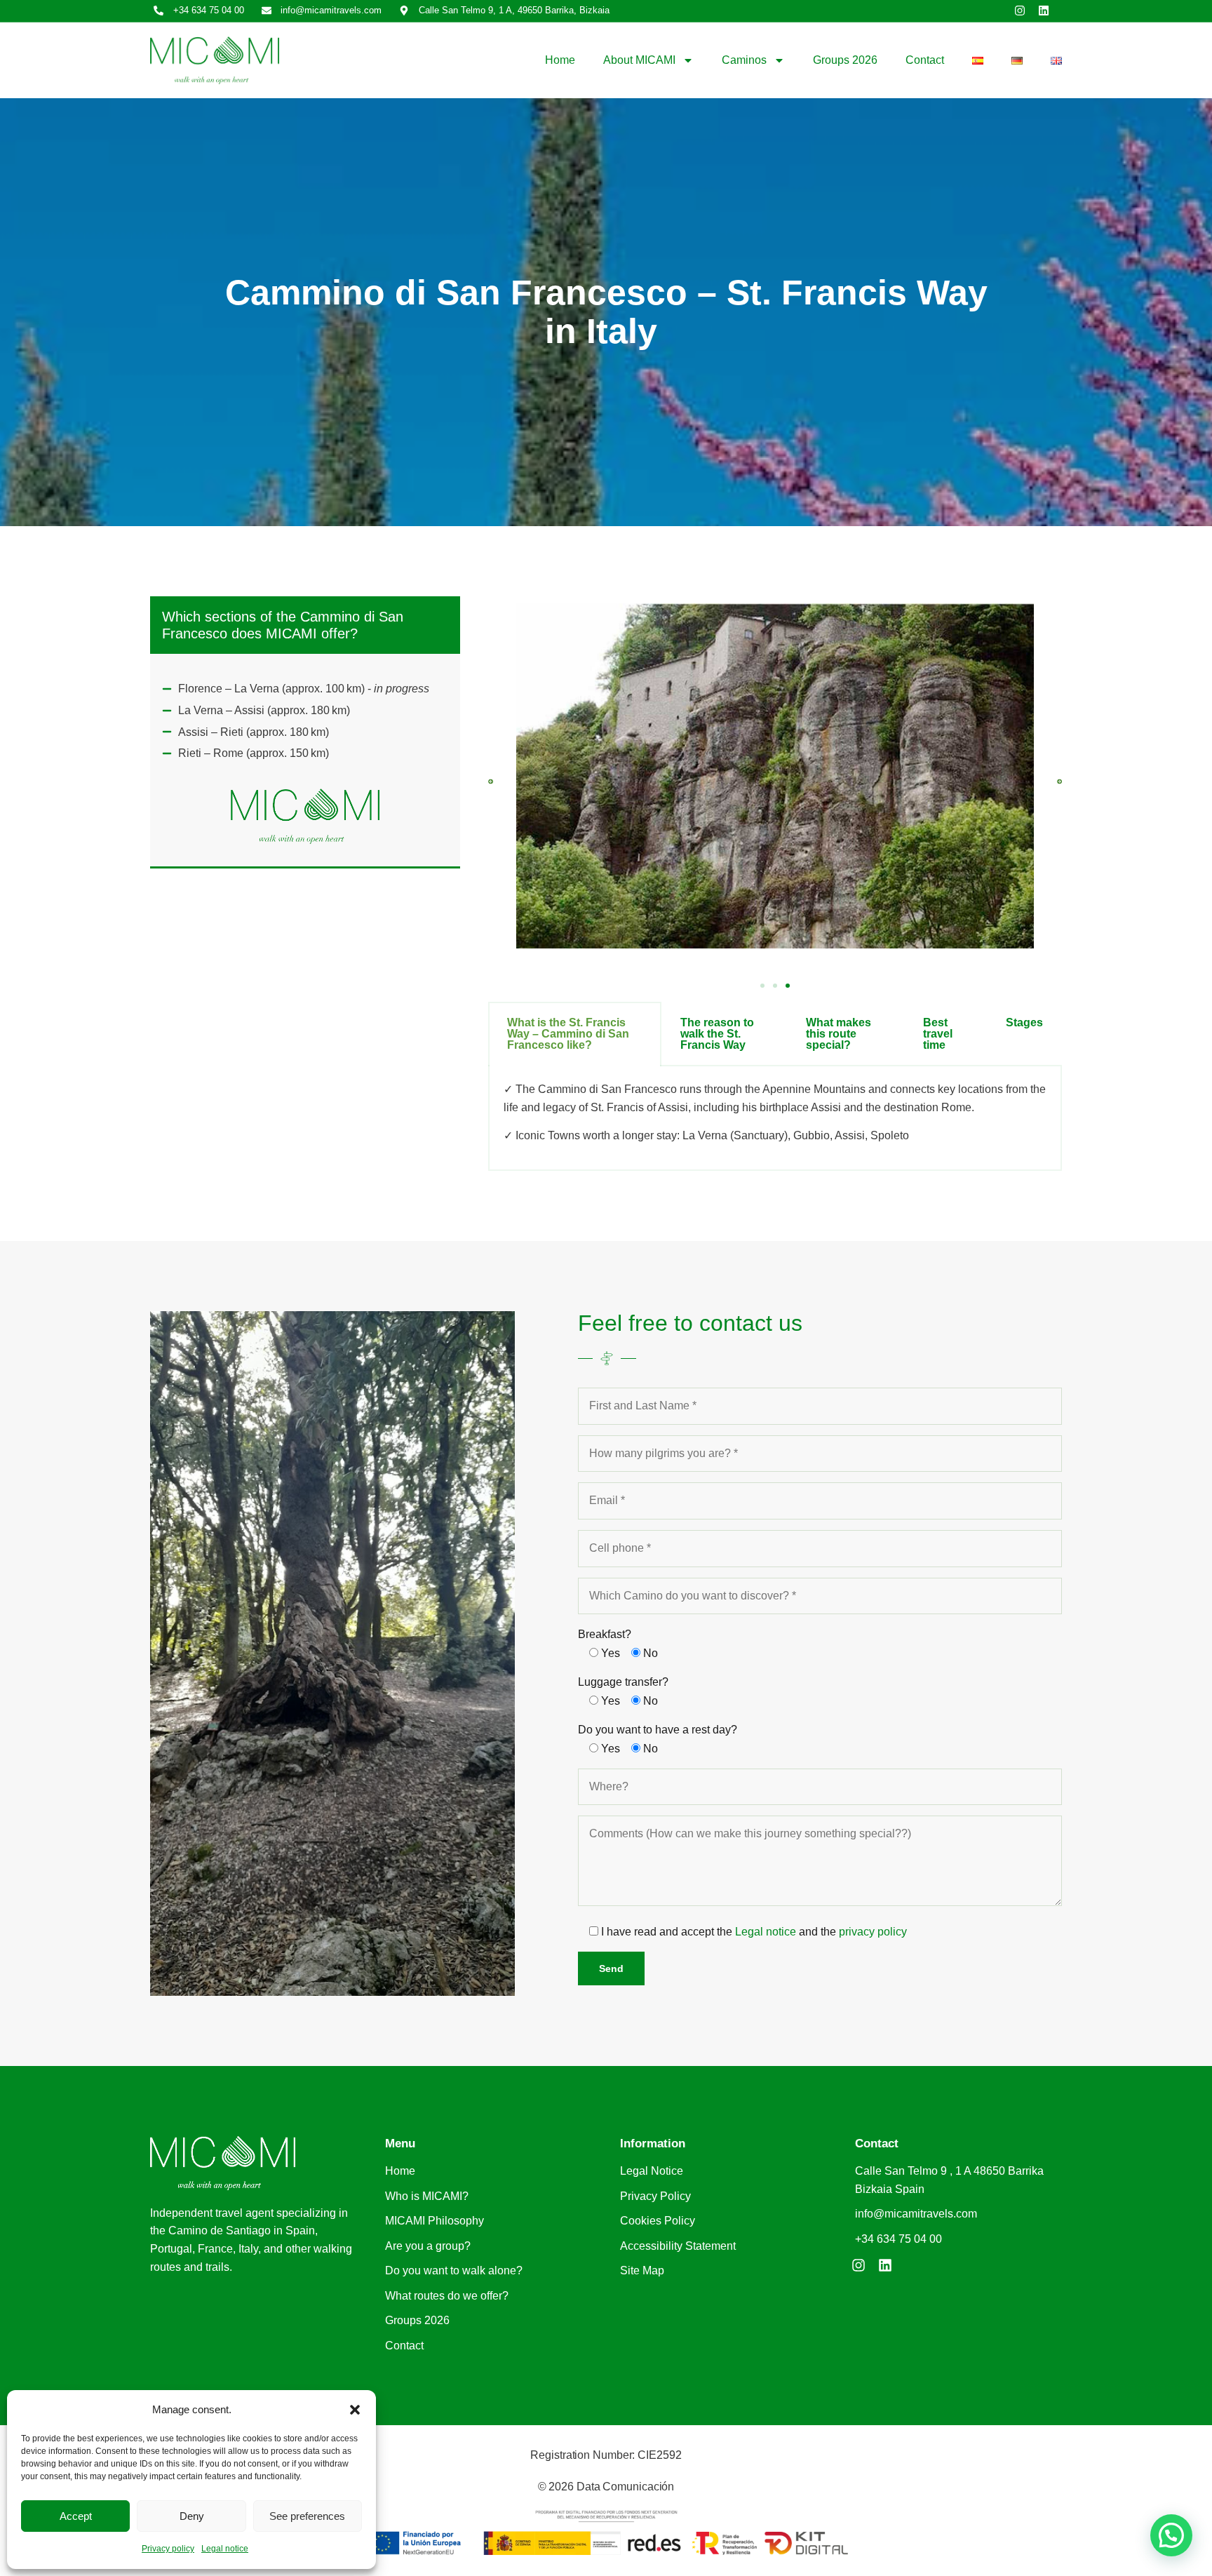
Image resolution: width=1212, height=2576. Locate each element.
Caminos (744, 60)
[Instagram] (1020, 11)
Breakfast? (605, 1634)
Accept (76, 2516)
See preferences (307, 2516)
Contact (925, 60)
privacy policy (873, 1932)
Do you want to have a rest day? (658, 1730)
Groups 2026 (845, 60)
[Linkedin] (1044, 11)
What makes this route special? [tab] (839, 1034)
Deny (192, 2516)
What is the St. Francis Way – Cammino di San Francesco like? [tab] (568, 1034)
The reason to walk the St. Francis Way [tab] (717, 1034)
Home (560, 60)
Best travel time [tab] (938, 1034)
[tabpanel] (775, 1119)
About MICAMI (639, 60)
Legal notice (225, 2549)
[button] (355, 2410)
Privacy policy (168, 2549)
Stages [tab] (1024, 1022)
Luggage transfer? (623, 1682)
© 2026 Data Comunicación (606, 2487)
